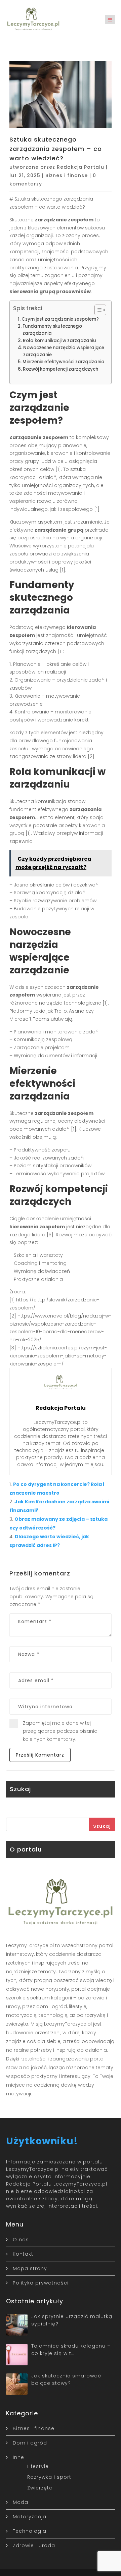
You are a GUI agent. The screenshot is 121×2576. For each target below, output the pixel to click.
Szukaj (102, 1826)
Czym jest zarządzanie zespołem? (60, 319)
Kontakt (23, 2254)
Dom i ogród (30, 2443)
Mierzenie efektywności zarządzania (64, 362)
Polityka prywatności (41, 2283)
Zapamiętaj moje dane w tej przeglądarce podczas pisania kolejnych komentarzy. (60, 1731)
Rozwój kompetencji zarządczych (61, 369)
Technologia (30, 2531)
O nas (21, 2240)
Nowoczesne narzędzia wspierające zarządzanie (64, 351)
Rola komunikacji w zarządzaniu (59, 341)
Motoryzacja (30, 2517)
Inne (18, 2457)
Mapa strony (30, 2268)
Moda (21, 2502)
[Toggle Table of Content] (97, 310)
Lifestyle (38, 2466)
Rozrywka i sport (49, 2477)
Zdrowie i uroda (34, 2545)
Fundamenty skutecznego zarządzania (52, 330)
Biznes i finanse (67, 175)
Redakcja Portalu (80, 167)
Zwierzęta (40, 2488)
